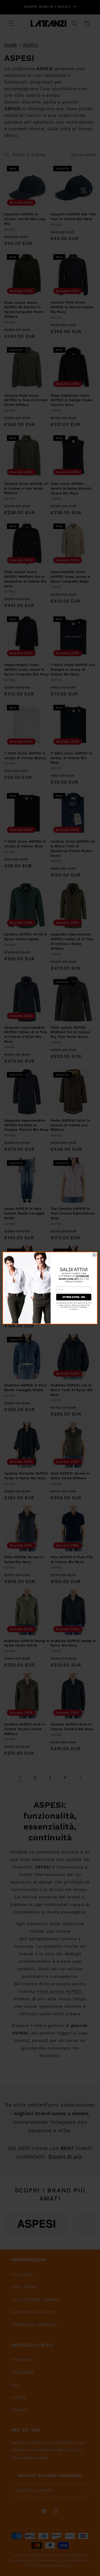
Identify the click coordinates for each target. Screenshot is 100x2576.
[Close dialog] (94, 1255)
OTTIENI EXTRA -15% (74, 1297)
